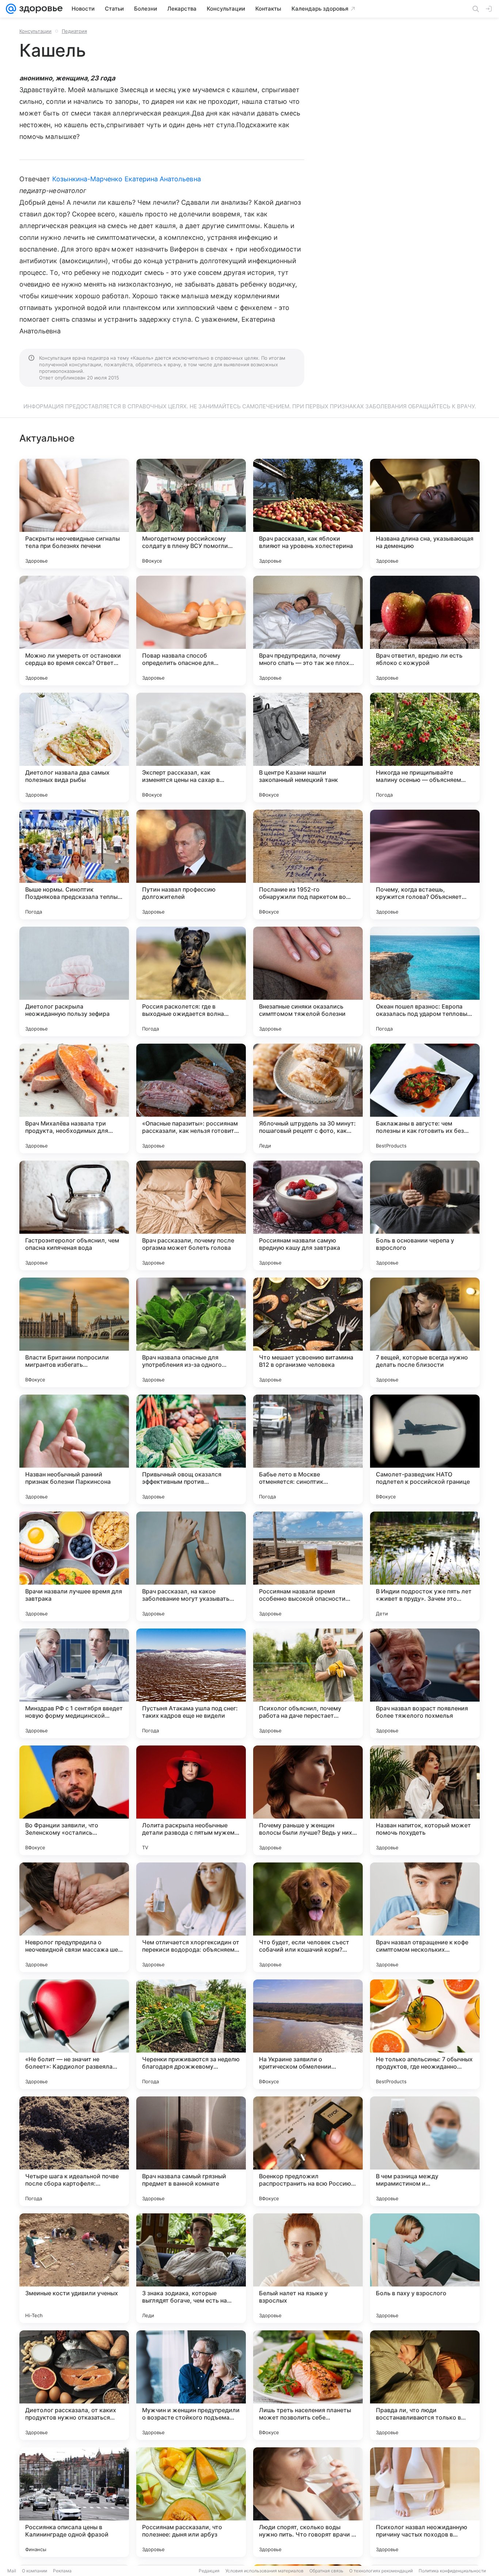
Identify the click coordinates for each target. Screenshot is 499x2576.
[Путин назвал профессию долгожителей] (191, 865)
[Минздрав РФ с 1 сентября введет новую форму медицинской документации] (74, 1683)
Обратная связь (326, 2571)
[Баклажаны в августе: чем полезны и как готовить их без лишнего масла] (425, 1098)
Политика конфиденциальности (452, 2571)
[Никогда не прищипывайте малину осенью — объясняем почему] (425, 748)
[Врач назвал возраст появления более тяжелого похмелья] (425, 1683)
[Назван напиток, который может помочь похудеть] (425, 1800)
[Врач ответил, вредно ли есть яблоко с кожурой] (425, 631)
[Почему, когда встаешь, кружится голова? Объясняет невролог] (425, 865)
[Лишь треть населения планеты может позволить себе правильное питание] (308, 2385)
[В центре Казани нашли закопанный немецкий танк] (308, 748)
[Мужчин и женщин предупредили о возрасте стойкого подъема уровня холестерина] (191, 2385)
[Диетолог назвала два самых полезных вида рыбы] (74, 748)
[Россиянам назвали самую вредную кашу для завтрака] (308, 1215)
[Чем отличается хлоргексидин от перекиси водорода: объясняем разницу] (191, 1917)
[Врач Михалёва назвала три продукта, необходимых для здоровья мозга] (74, 1098)
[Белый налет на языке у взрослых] (308, 2268)
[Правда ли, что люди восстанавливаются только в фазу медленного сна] (425, 2385)
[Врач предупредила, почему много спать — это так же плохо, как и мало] (308, 631)
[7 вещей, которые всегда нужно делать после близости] (425, 1332)
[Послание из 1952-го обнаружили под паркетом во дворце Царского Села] (308, 865)
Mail (12, 2571)
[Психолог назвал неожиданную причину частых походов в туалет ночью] (425, 2502)
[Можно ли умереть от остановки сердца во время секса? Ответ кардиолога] (74, 631)
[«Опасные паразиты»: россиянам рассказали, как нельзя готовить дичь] (191, 1098)
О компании (35, 2571)
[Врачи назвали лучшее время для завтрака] (74, 1566)
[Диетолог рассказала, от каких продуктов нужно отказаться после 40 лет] (74, 2385)
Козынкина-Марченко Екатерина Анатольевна (127, 179)
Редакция (209, 2571)
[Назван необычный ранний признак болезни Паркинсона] (74, 1449)
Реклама (62, 2571)
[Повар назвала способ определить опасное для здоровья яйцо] (191, 631)
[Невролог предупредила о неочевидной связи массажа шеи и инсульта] (74, 1917)
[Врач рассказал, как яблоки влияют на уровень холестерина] (308, 514)
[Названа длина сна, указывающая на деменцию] (425, 514)
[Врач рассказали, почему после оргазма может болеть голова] (191, 1215)
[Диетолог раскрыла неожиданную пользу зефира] (74, 981)
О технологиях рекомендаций (381, 2571)
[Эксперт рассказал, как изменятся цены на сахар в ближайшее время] (191, 748)
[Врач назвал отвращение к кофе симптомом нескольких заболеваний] (425, 1917)
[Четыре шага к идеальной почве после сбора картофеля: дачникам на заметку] (74, 2151)
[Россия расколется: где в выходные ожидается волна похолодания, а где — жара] (191, 981)
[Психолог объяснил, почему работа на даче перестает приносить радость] (308, 1683)
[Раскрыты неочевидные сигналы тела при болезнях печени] (74, 514)
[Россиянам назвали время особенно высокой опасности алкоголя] (308, 1566)
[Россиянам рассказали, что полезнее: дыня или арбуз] (191, 2502)
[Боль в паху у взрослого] (425, 2268)
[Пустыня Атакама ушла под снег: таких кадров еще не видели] (191, 1683)
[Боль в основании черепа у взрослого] (425, 1215)
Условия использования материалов (264, 2571)
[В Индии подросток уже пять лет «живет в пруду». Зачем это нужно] (425, 1566)
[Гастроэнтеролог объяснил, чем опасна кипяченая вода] (74, 1215)
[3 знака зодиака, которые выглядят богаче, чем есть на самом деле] (191, 2268)
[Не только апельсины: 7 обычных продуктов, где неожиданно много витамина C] (425, 2034)
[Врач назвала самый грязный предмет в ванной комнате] (191, 2151)
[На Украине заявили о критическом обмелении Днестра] (308, 2034)
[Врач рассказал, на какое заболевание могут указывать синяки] (191, 1566)
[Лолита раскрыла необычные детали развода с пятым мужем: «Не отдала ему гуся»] (191, 1800)
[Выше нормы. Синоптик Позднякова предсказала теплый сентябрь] (74, 865)
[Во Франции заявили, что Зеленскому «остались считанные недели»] (74, 1800)
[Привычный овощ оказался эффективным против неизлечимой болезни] (191, 1449)
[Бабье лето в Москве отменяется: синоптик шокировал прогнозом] (308, 1449)
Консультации (35, 31)
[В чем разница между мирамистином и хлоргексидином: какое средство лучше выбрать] (425, 2151)
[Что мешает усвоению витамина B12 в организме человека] (308, 1332)
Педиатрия (74, 31)
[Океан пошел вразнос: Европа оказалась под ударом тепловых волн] (425, 981)
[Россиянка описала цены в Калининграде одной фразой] (74, 2502)
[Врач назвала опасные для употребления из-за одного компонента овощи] (191, 1332)
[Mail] (11, 9)
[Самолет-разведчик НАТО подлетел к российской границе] (425, 1449)
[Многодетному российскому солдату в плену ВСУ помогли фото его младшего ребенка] (191, 514)
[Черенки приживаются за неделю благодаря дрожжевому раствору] (191, 2034)
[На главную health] (39, 9)
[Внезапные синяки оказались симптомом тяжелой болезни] (308, 981)
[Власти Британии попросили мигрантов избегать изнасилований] (74, 1332)
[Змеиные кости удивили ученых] (74, 2268)
